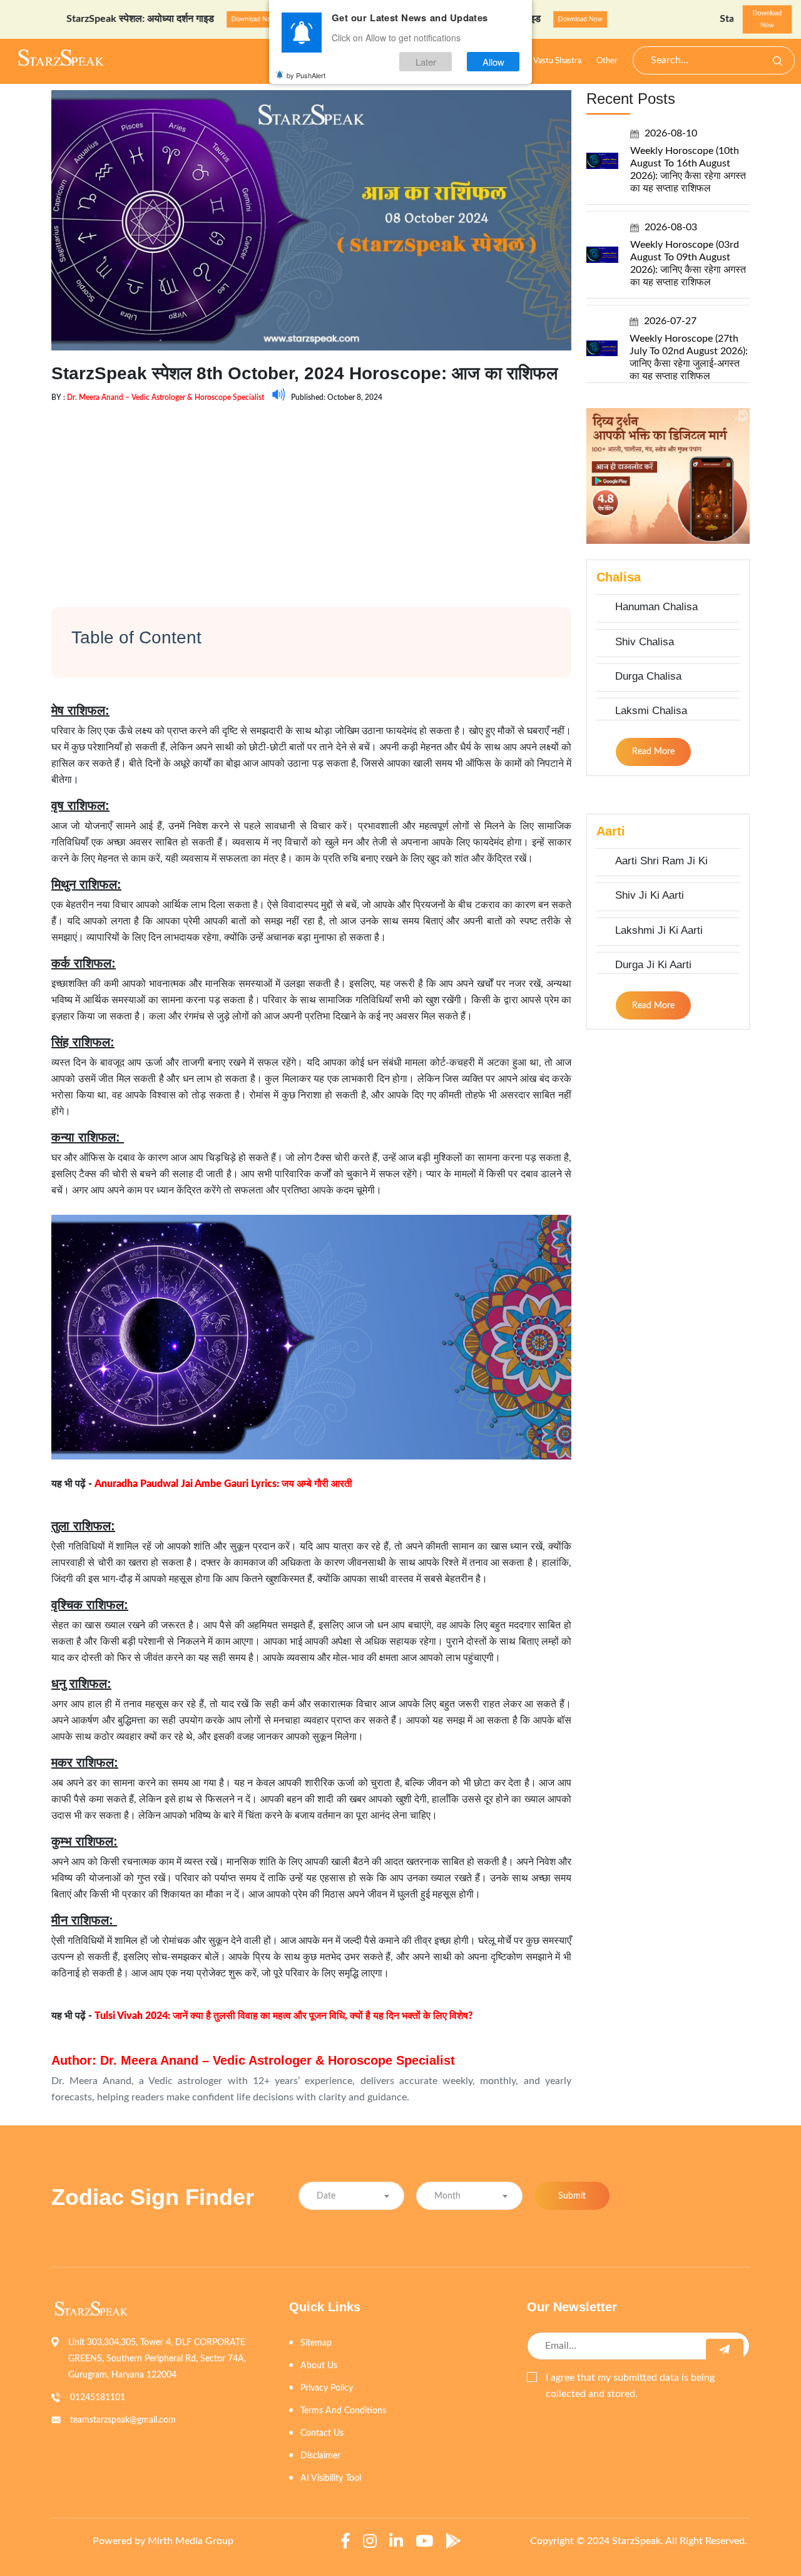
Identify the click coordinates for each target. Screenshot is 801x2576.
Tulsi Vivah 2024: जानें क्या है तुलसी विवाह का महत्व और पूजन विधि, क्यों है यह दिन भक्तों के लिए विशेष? (284, 2016)
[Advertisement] (311, 494)
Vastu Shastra (557, 61)
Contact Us (322, 2433)
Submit (572, 2196)
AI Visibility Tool (331, 2478)
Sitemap (316, 2343)
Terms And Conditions (343, 2411)
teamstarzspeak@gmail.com (123, 2420)
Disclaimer (320, 2456)
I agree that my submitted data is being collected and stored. (630, 2386)
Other (607, 61)
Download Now (196, 19)
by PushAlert (306, 75)
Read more (653, 752)
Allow (493, 62)
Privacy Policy (327, 2388)
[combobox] (351, 2196)
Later (426, 62)
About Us (319, 2366)
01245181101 (98, 2398)
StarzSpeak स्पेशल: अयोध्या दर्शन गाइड (83, 19)
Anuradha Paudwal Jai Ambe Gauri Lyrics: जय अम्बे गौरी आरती (223, 1484)
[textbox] (351, 2196)
